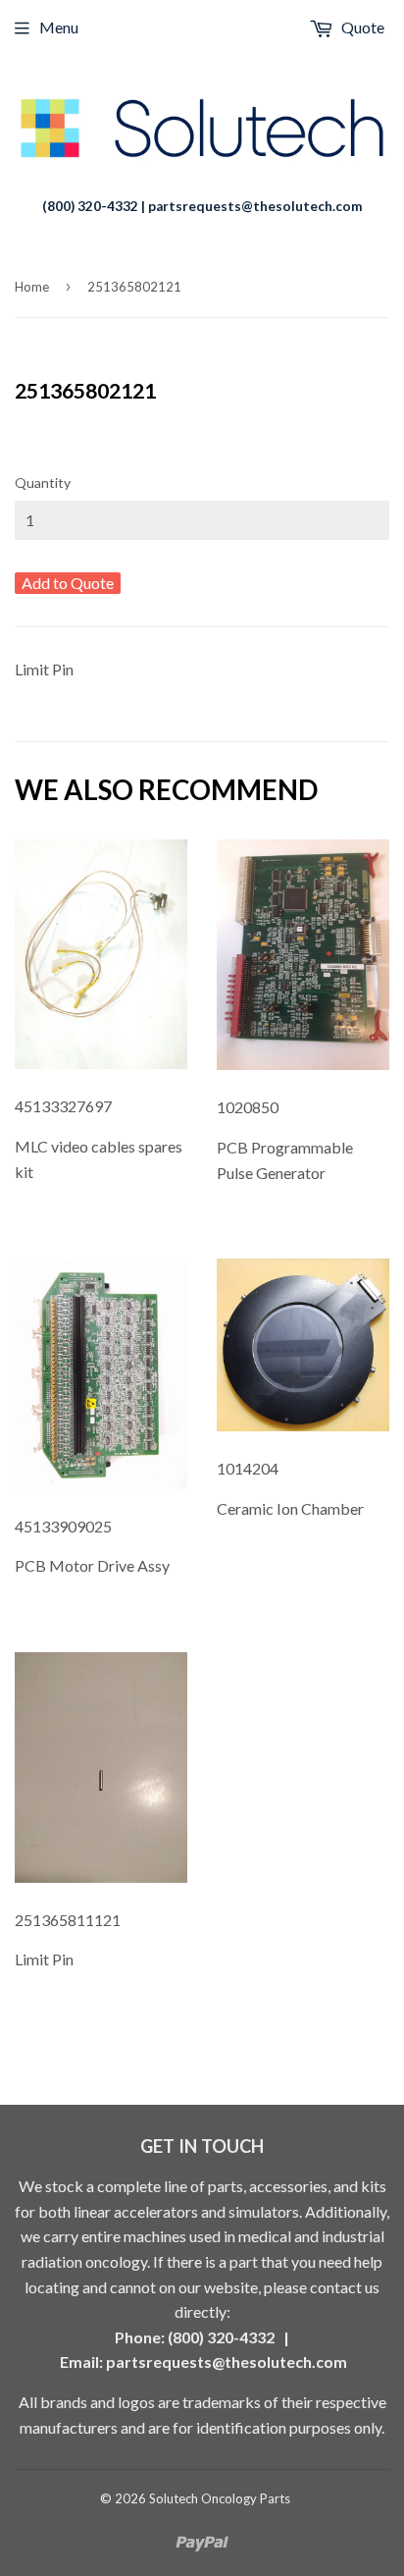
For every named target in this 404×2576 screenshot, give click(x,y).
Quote (361, 27)
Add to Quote (68, 583)
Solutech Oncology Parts (220, 2498)
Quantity (43, 483)
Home (32, 287)
